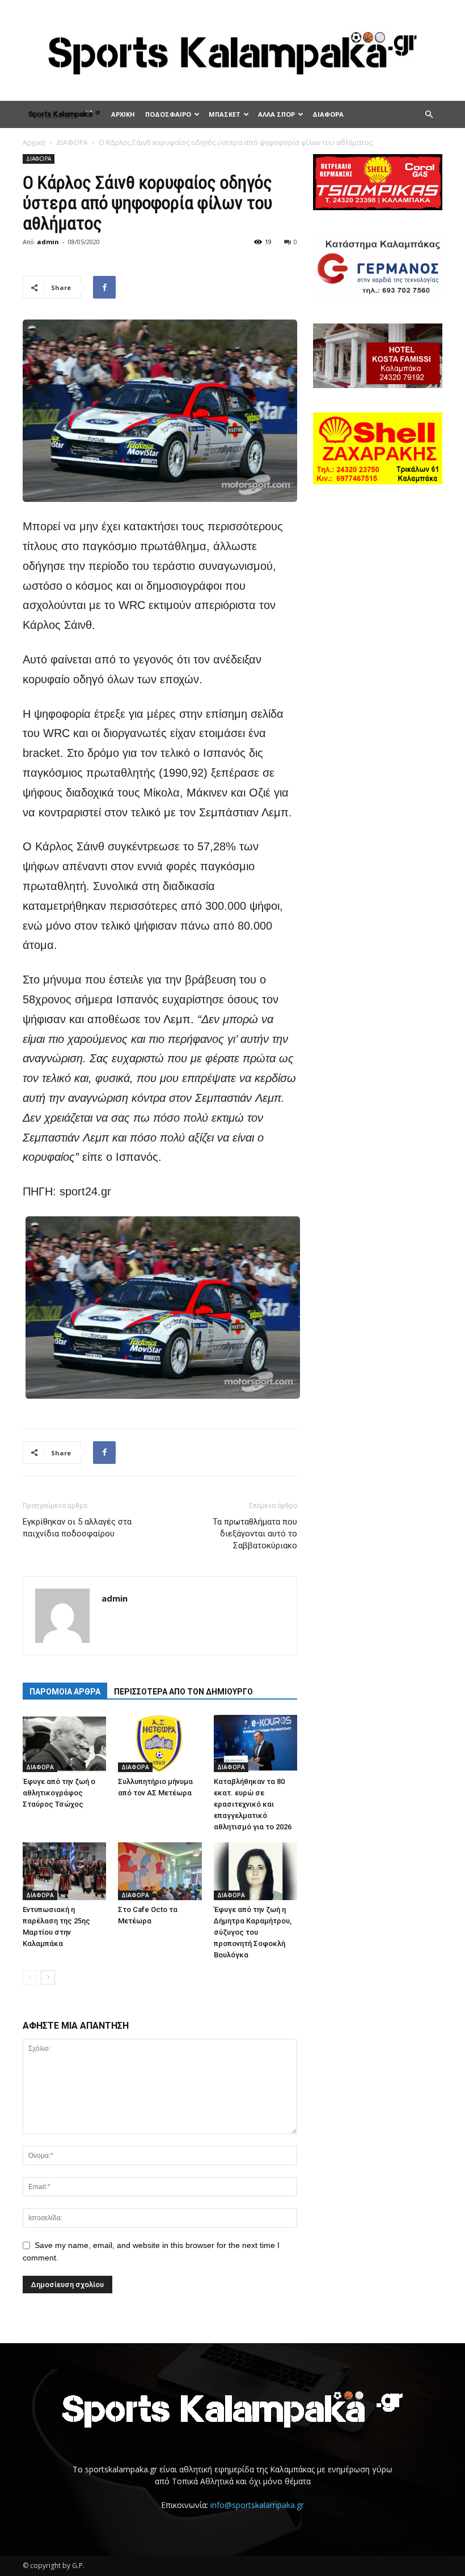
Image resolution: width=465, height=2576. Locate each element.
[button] (429, 115)
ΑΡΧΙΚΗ (123, 114)
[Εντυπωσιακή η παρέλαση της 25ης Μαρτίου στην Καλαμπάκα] (64, 1871)
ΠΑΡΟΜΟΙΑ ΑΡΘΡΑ (65, 1692)
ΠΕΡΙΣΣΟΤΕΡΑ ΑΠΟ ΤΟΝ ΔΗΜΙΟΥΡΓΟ (183, 1692)
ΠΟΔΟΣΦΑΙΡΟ (168, 114)
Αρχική (34, 142)
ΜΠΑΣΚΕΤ (225, 114)
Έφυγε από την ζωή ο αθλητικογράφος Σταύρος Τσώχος (59, 1793)
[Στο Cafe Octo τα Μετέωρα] (160, 1871)
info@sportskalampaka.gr (257, 2505)
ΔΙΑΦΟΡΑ (328, 114)
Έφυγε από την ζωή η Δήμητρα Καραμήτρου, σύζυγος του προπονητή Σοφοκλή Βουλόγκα (253, 1932)
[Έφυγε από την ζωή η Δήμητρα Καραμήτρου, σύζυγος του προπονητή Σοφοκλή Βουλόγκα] (255, 1871)
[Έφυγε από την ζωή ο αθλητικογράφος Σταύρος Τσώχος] (64, 1743)
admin (48, 242)
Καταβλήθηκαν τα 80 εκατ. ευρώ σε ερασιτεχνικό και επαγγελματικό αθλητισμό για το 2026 (253, 1804)
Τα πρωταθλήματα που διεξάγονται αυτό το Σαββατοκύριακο (255, 1534)
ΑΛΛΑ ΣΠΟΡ (276, 114)
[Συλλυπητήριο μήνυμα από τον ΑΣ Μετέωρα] (160, 1743)
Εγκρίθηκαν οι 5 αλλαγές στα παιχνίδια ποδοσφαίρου (77, 1528)
